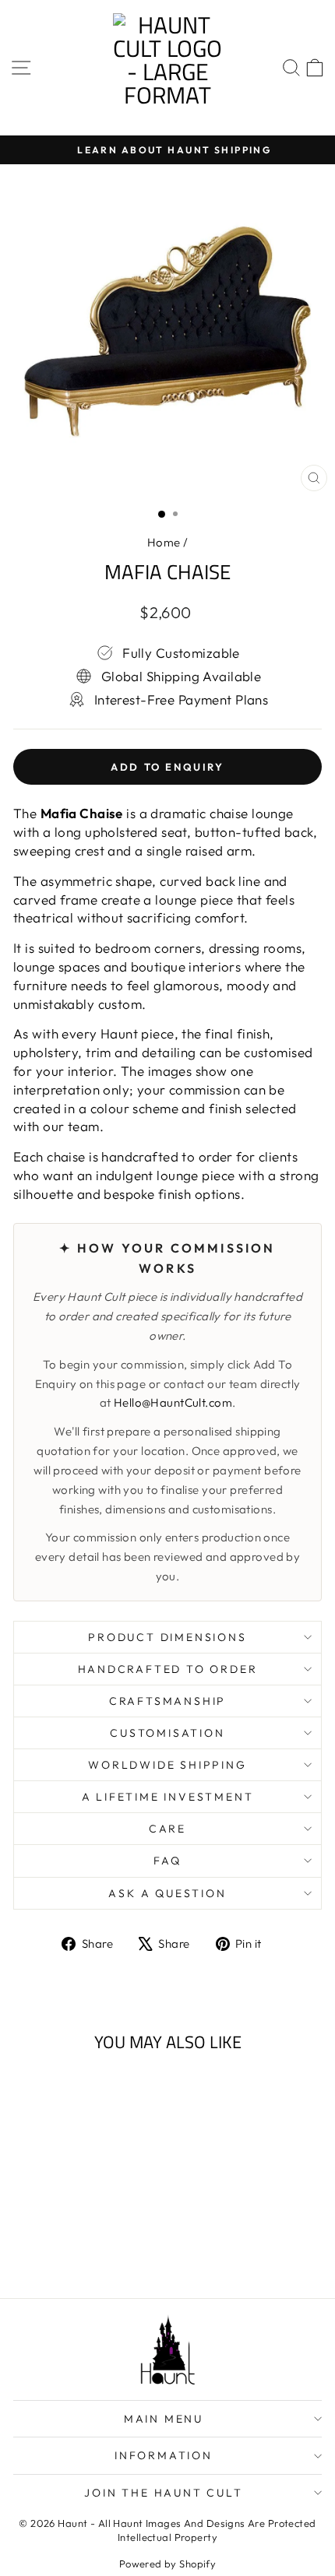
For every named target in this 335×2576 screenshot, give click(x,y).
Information (164, 2455)
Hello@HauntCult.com (173, 1402)
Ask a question (167, 1893)
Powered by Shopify (168, 2564)
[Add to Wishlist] (112, 2093)
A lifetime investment (168, 1797)
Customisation (167, 1733)
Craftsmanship (167, 1701)
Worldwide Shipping (167, 1765)
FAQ (167, 1861)
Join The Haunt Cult (163, 2493)
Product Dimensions (167, 1637)
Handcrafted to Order (168, 1669)
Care (167, 1829)
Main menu (164, 2419)
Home (164, 542)
